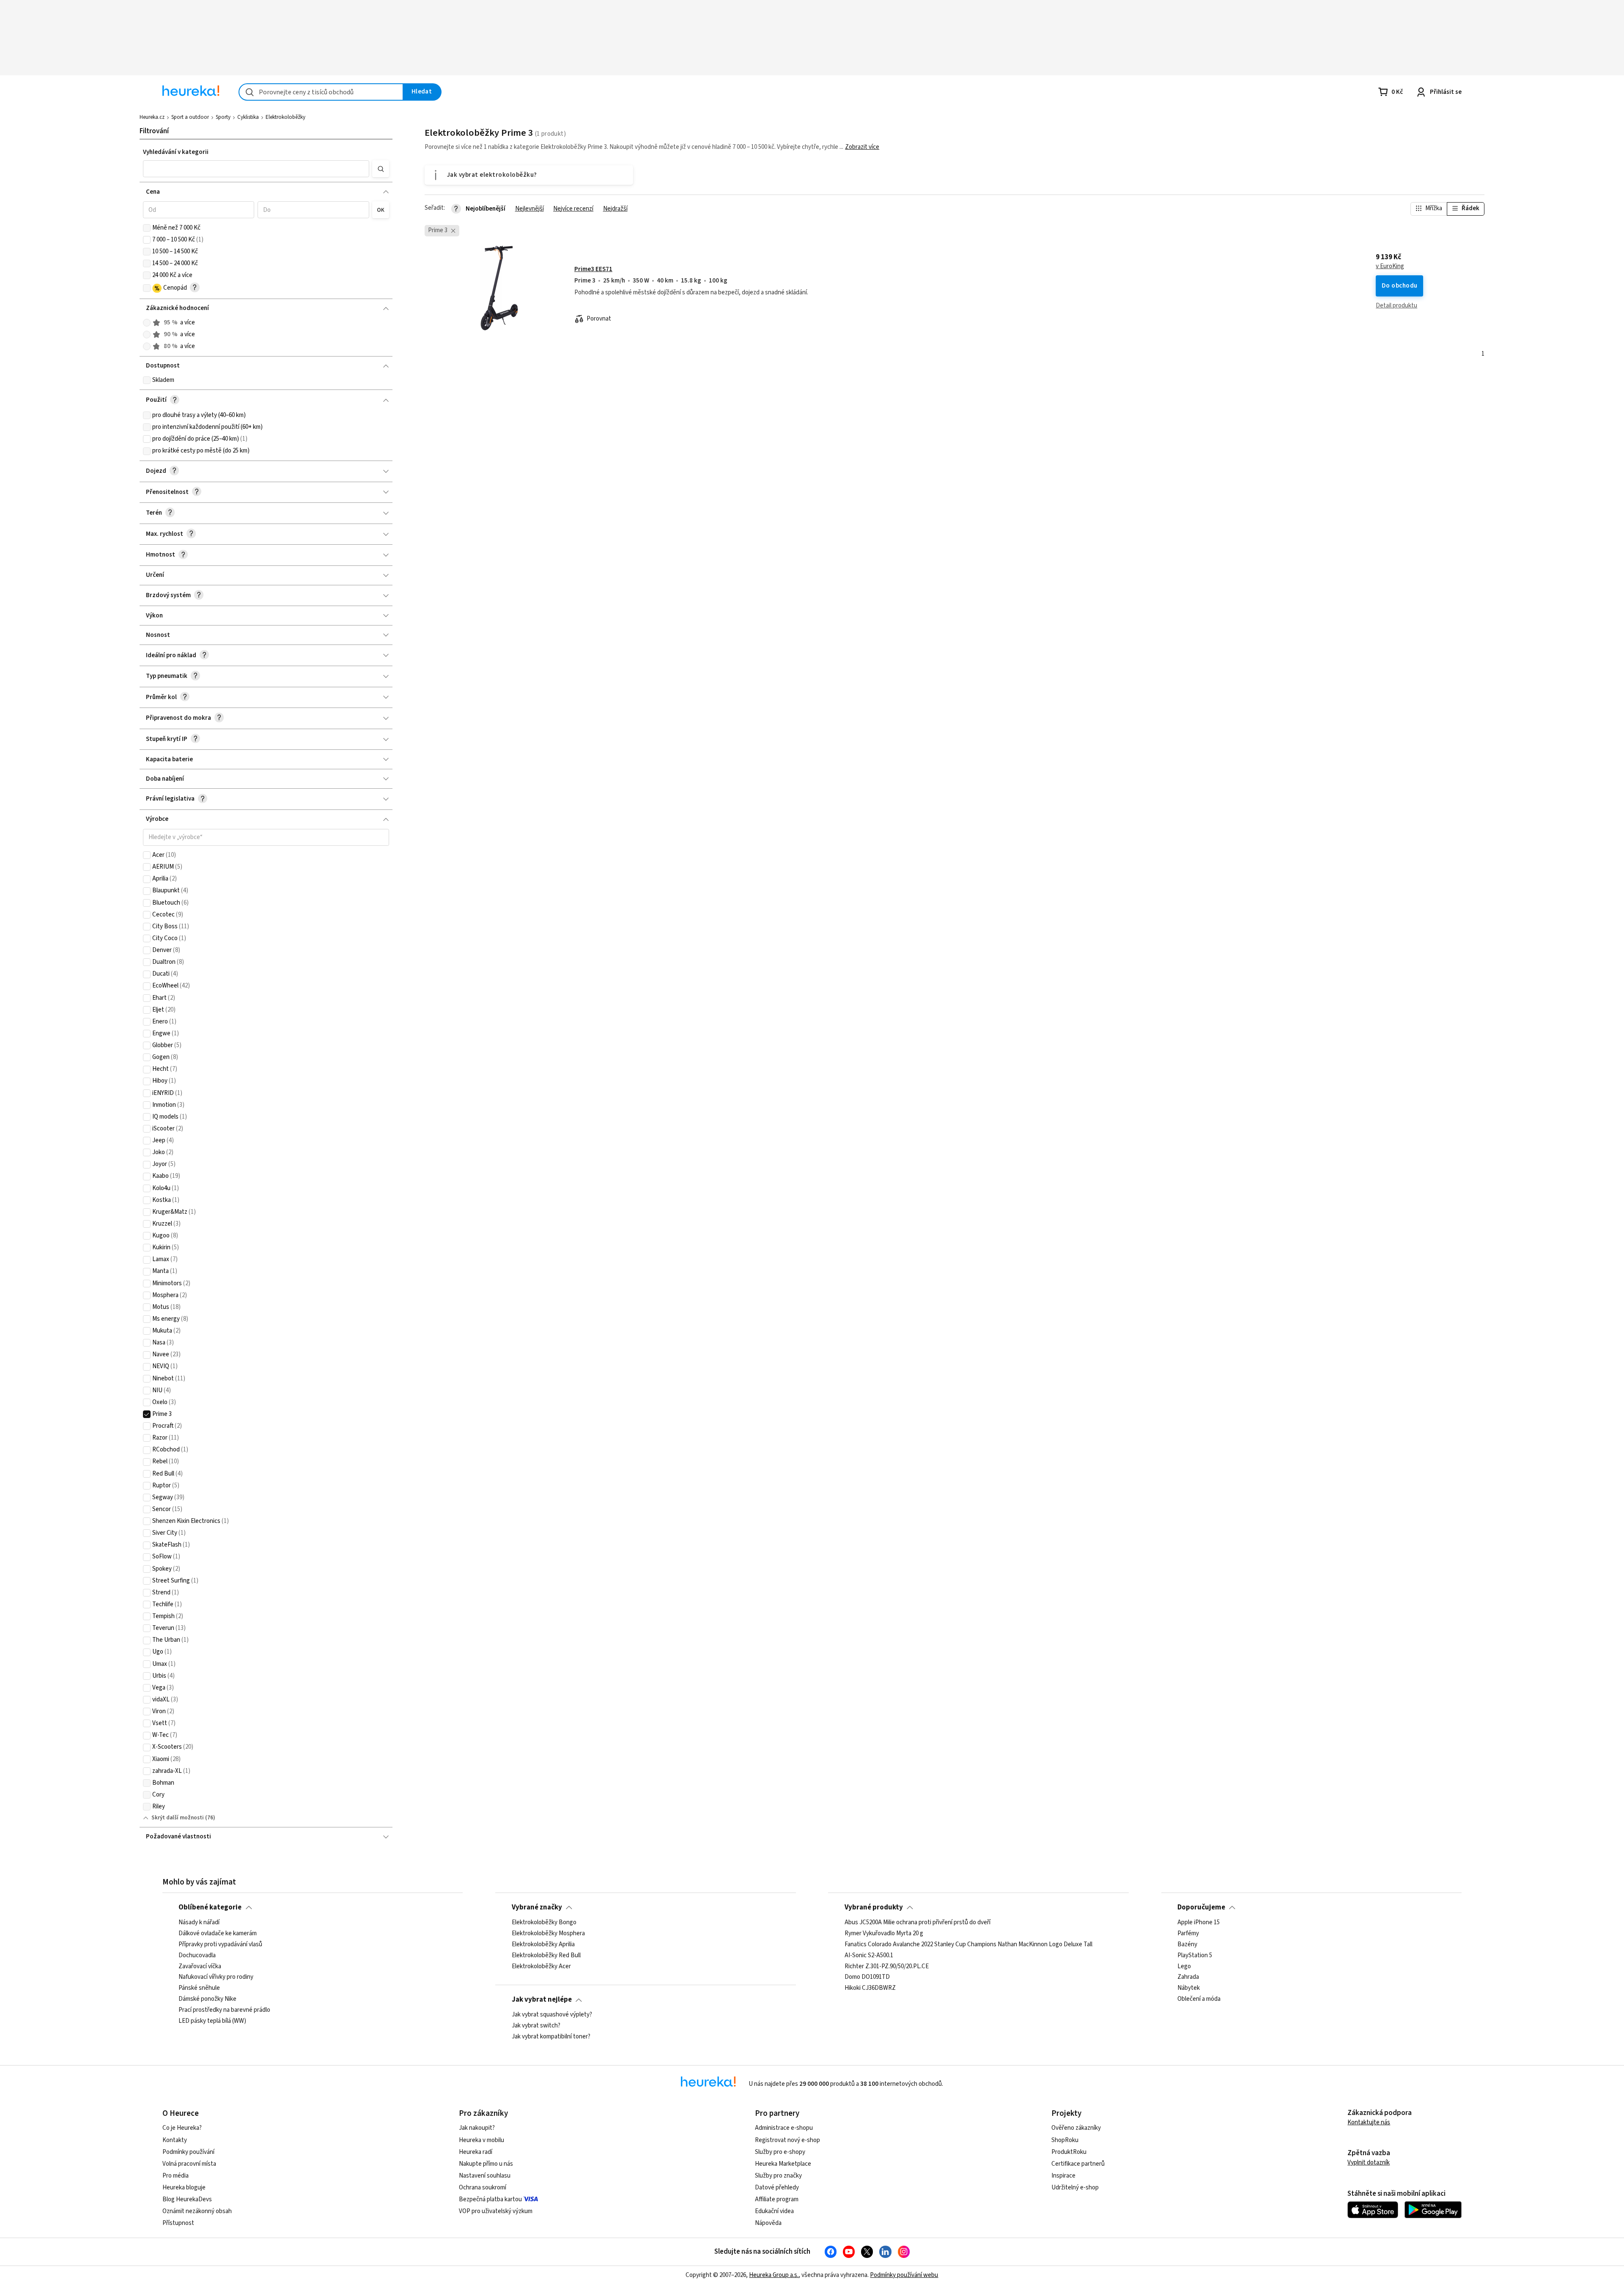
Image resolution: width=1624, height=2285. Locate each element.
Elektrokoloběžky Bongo (544, 1923)
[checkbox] (147, 228)
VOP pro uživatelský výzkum (496, 2211)
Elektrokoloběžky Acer (541, 1966)
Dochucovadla (197, 1955)
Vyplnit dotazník (1369, 2163)
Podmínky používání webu (904, 2275)
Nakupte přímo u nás (486, 2164)
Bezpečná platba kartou (490, 2199)
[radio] (147, 323)
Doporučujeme (1201, 1907)
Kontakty (175, 2140)
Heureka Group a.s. (774, 2275)
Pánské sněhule (199, 1988)
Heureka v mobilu (481, 2140)
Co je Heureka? (182, 2128)
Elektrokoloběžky (285, 117)
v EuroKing (1390, 266)
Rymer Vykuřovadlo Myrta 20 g (884, 1933)
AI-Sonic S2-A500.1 (869, 1955)
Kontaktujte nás (1369, 2122)
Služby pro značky (778, 2176)
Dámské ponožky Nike (207, 1999)
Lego (1184, 1966)
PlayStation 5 (1195, 1955)
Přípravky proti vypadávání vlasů (220, 1944)
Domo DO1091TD (867, 1977)
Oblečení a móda (1199, 1999)
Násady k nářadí (199, 1923)
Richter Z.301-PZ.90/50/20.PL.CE (887, 1966)
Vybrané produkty (874, 1907)
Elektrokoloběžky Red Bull (546, 1955)
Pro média (176, 2176)
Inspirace (1063, 2176)
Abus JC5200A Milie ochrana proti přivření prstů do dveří (918, 1923)
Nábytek (1189, 1988)
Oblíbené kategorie (210, 1907)
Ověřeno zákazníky (1076, 2128)
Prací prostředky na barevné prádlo (224, 2010)
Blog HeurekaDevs (187, 2199)
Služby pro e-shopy (780, 2152)
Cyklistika (248, 117)
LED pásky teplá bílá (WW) (212, 2021)
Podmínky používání (188, 2152)
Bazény (1187, 1944)
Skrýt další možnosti (178, 1818)
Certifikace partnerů (1078, 2164)
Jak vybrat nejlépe (542, 2000)
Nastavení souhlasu (485, 2176)
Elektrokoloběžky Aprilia (543, 1944)
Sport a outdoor (190, 117)
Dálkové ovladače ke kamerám (218, 1933)
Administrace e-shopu (784, 2128)
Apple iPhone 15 (1199, 1923)
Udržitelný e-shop (1075, 2188)
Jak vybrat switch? (536, 2025)
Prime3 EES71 (593, 269)
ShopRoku (1065, 2140)
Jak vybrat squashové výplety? (552, 2015)
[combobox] (321, 92)
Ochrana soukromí (483, 2188)
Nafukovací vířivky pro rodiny (216, 1977)
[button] (256, 169)
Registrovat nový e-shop (787, 2140)
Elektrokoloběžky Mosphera (548, 1933)
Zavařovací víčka (200, 1966)
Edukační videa (774, 2211)
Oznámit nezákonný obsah (197, 2211)
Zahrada (1188, 1977)
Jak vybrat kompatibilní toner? (551, 2036)
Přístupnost (178, 2223)
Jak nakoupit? (477, 2128)
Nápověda (768, 2223)
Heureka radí (476, 2152)
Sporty (223, 117)
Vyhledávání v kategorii (176, 152)
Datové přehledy (777, 2188)
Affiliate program (777, 2199)
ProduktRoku (1069, 2152)
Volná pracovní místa (189, 2164)
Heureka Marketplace (783, 2164)
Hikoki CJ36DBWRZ (870, 1988)
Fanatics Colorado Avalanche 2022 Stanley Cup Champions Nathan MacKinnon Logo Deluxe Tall (968, 1944)
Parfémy (1188, 1933)
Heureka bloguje (184, 2188)
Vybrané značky (537, 1907)
